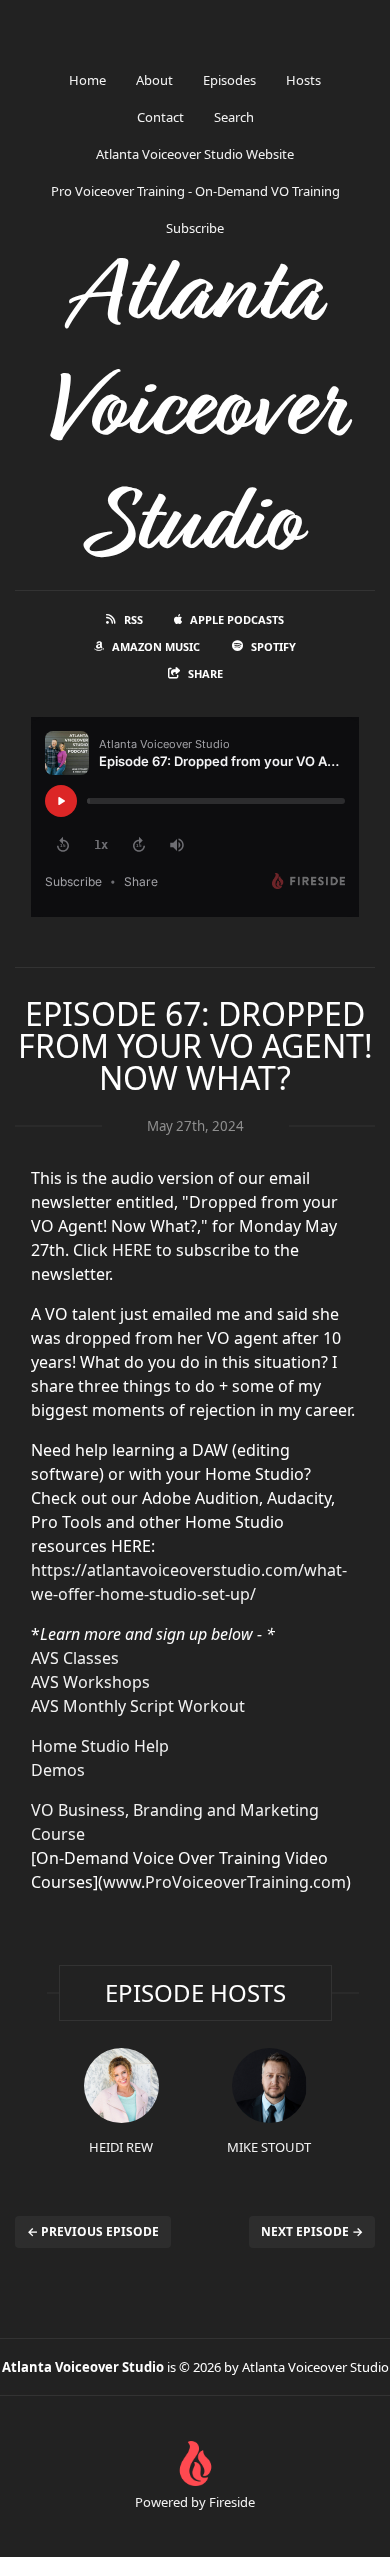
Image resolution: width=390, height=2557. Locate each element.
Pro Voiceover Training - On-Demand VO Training (195, 191)
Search (234, 117)
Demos (58, 1770)
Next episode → (312, 2231)
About (154, 80)
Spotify (273, 646)
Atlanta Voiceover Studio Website (195, 154)
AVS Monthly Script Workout (138, 1706)
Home (87, 80)
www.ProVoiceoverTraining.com (224, 1882)
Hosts (303, 80)
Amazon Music (156, 646)
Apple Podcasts (237, 619)
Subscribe (195, 228)
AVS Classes (75, 1658)
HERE (132, 1250)
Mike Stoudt (269, 2147)
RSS (133, 619)
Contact (160, 117)
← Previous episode (93, 2231)
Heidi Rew (121, 2147)
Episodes (229, 80)
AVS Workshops (90, 1682)
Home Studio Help (100, 1746)
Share (205, 673)
